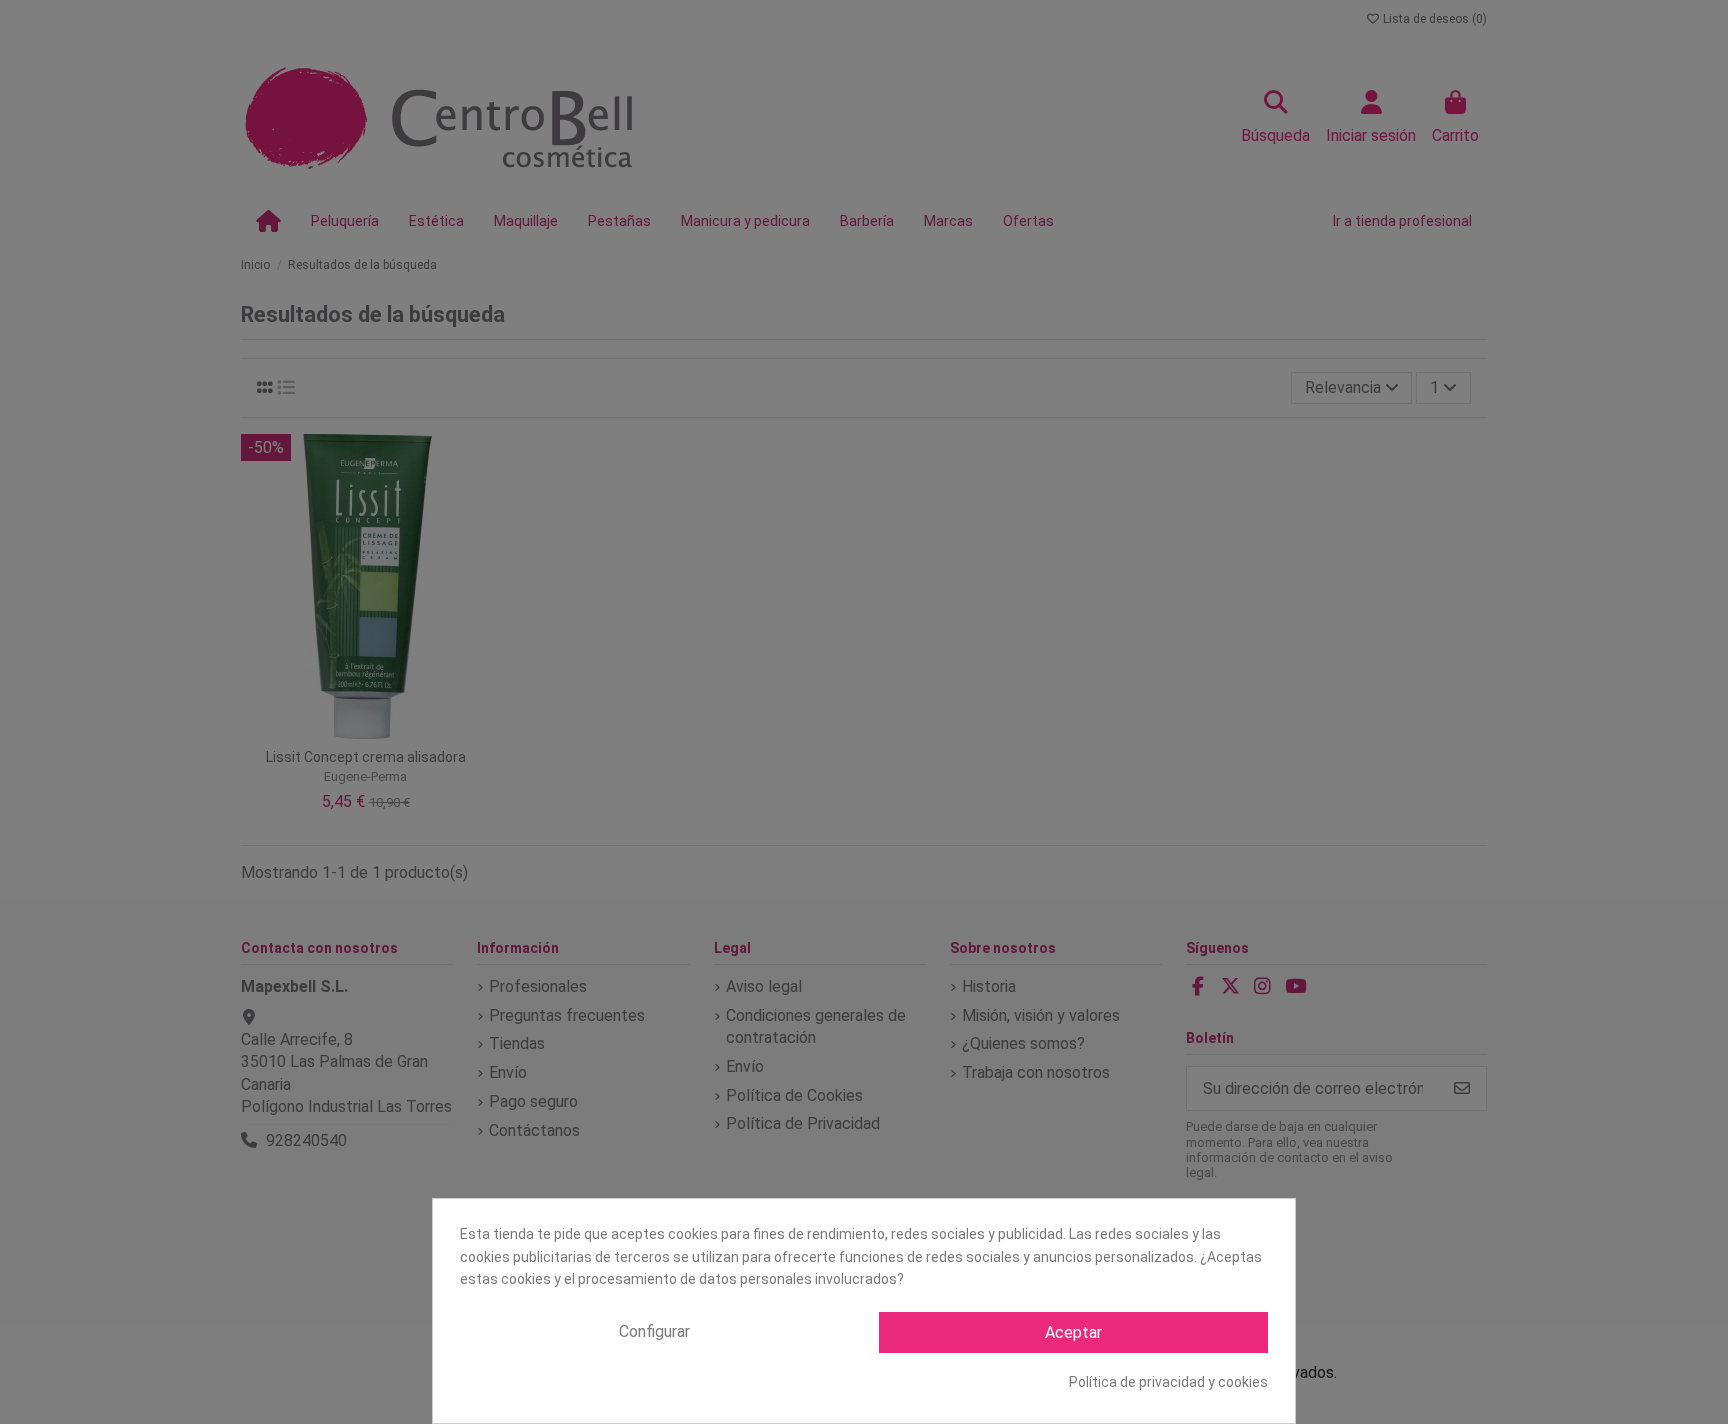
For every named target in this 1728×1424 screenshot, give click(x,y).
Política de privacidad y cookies (1168, 1382)
